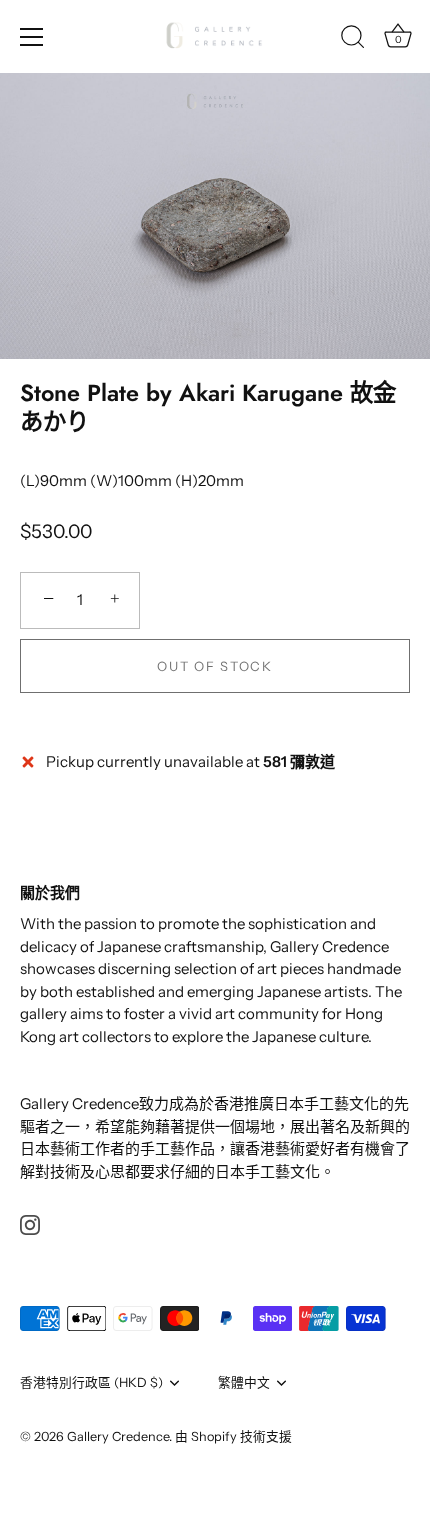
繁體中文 (244, 1382)
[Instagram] (30, 1223)
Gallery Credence (118, 1436)
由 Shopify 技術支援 (233, 1436)
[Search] (353, 40)
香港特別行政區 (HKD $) (91, 1382)
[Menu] (32, 37)
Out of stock (214, 666)
